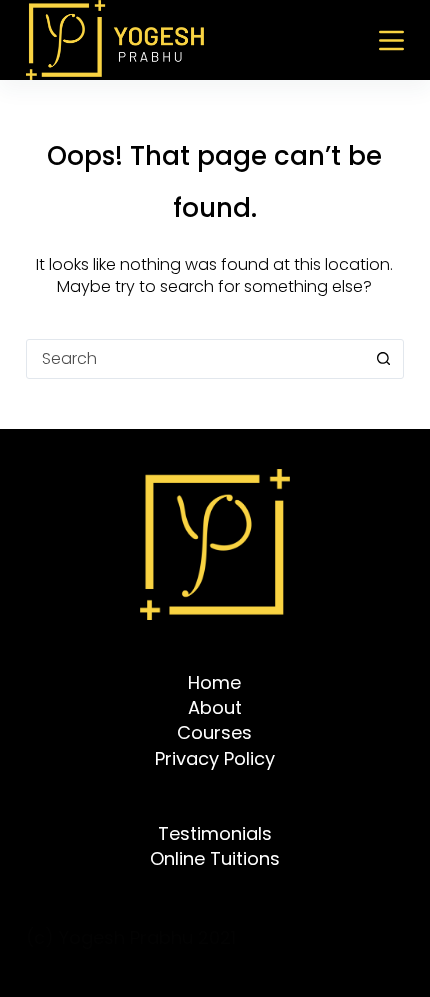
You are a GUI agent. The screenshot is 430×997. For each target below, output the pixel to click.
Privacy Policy (215, 758)
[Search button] (383, 359)
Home (214, 682)
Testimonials (215, 833)
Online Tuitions (215, 858)
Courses (214, 732)
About (215, 707)
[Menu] (391, 40)
